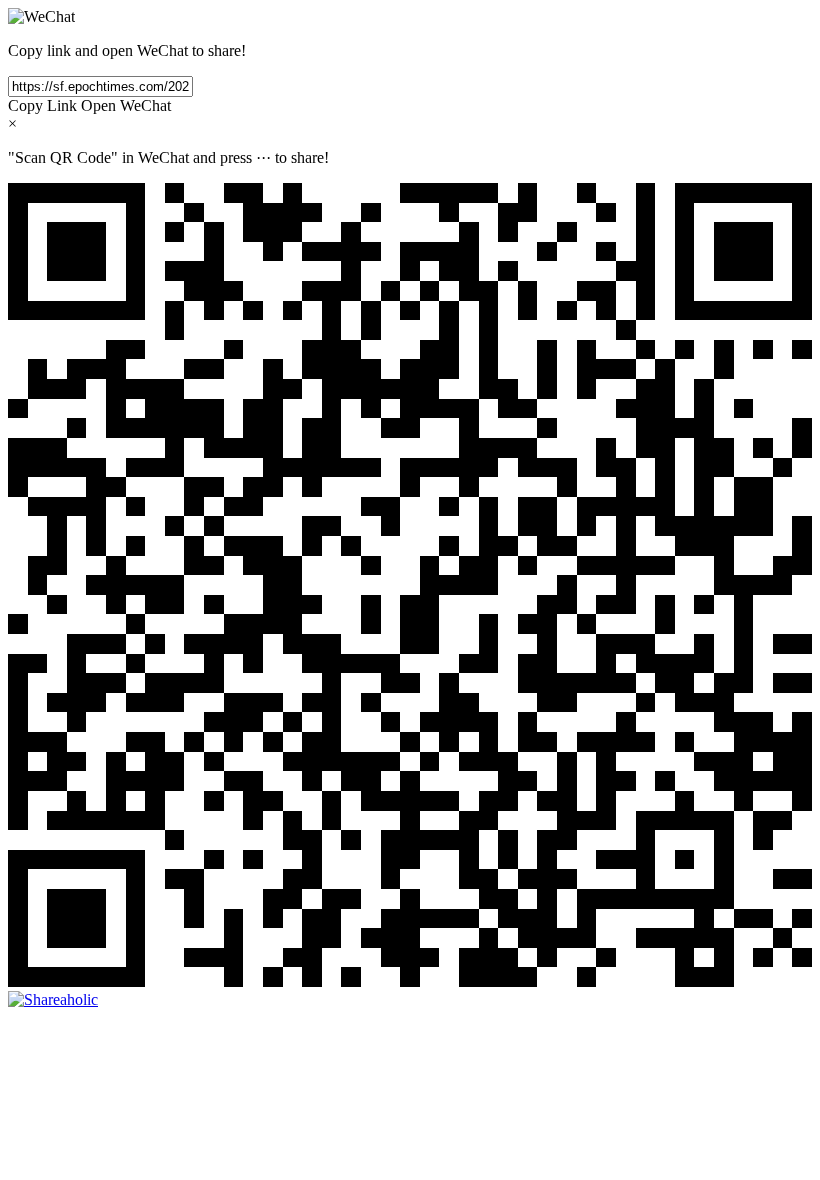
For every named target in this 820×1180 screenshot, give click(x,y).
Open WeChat (126, 105)
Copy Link (42, 105)
